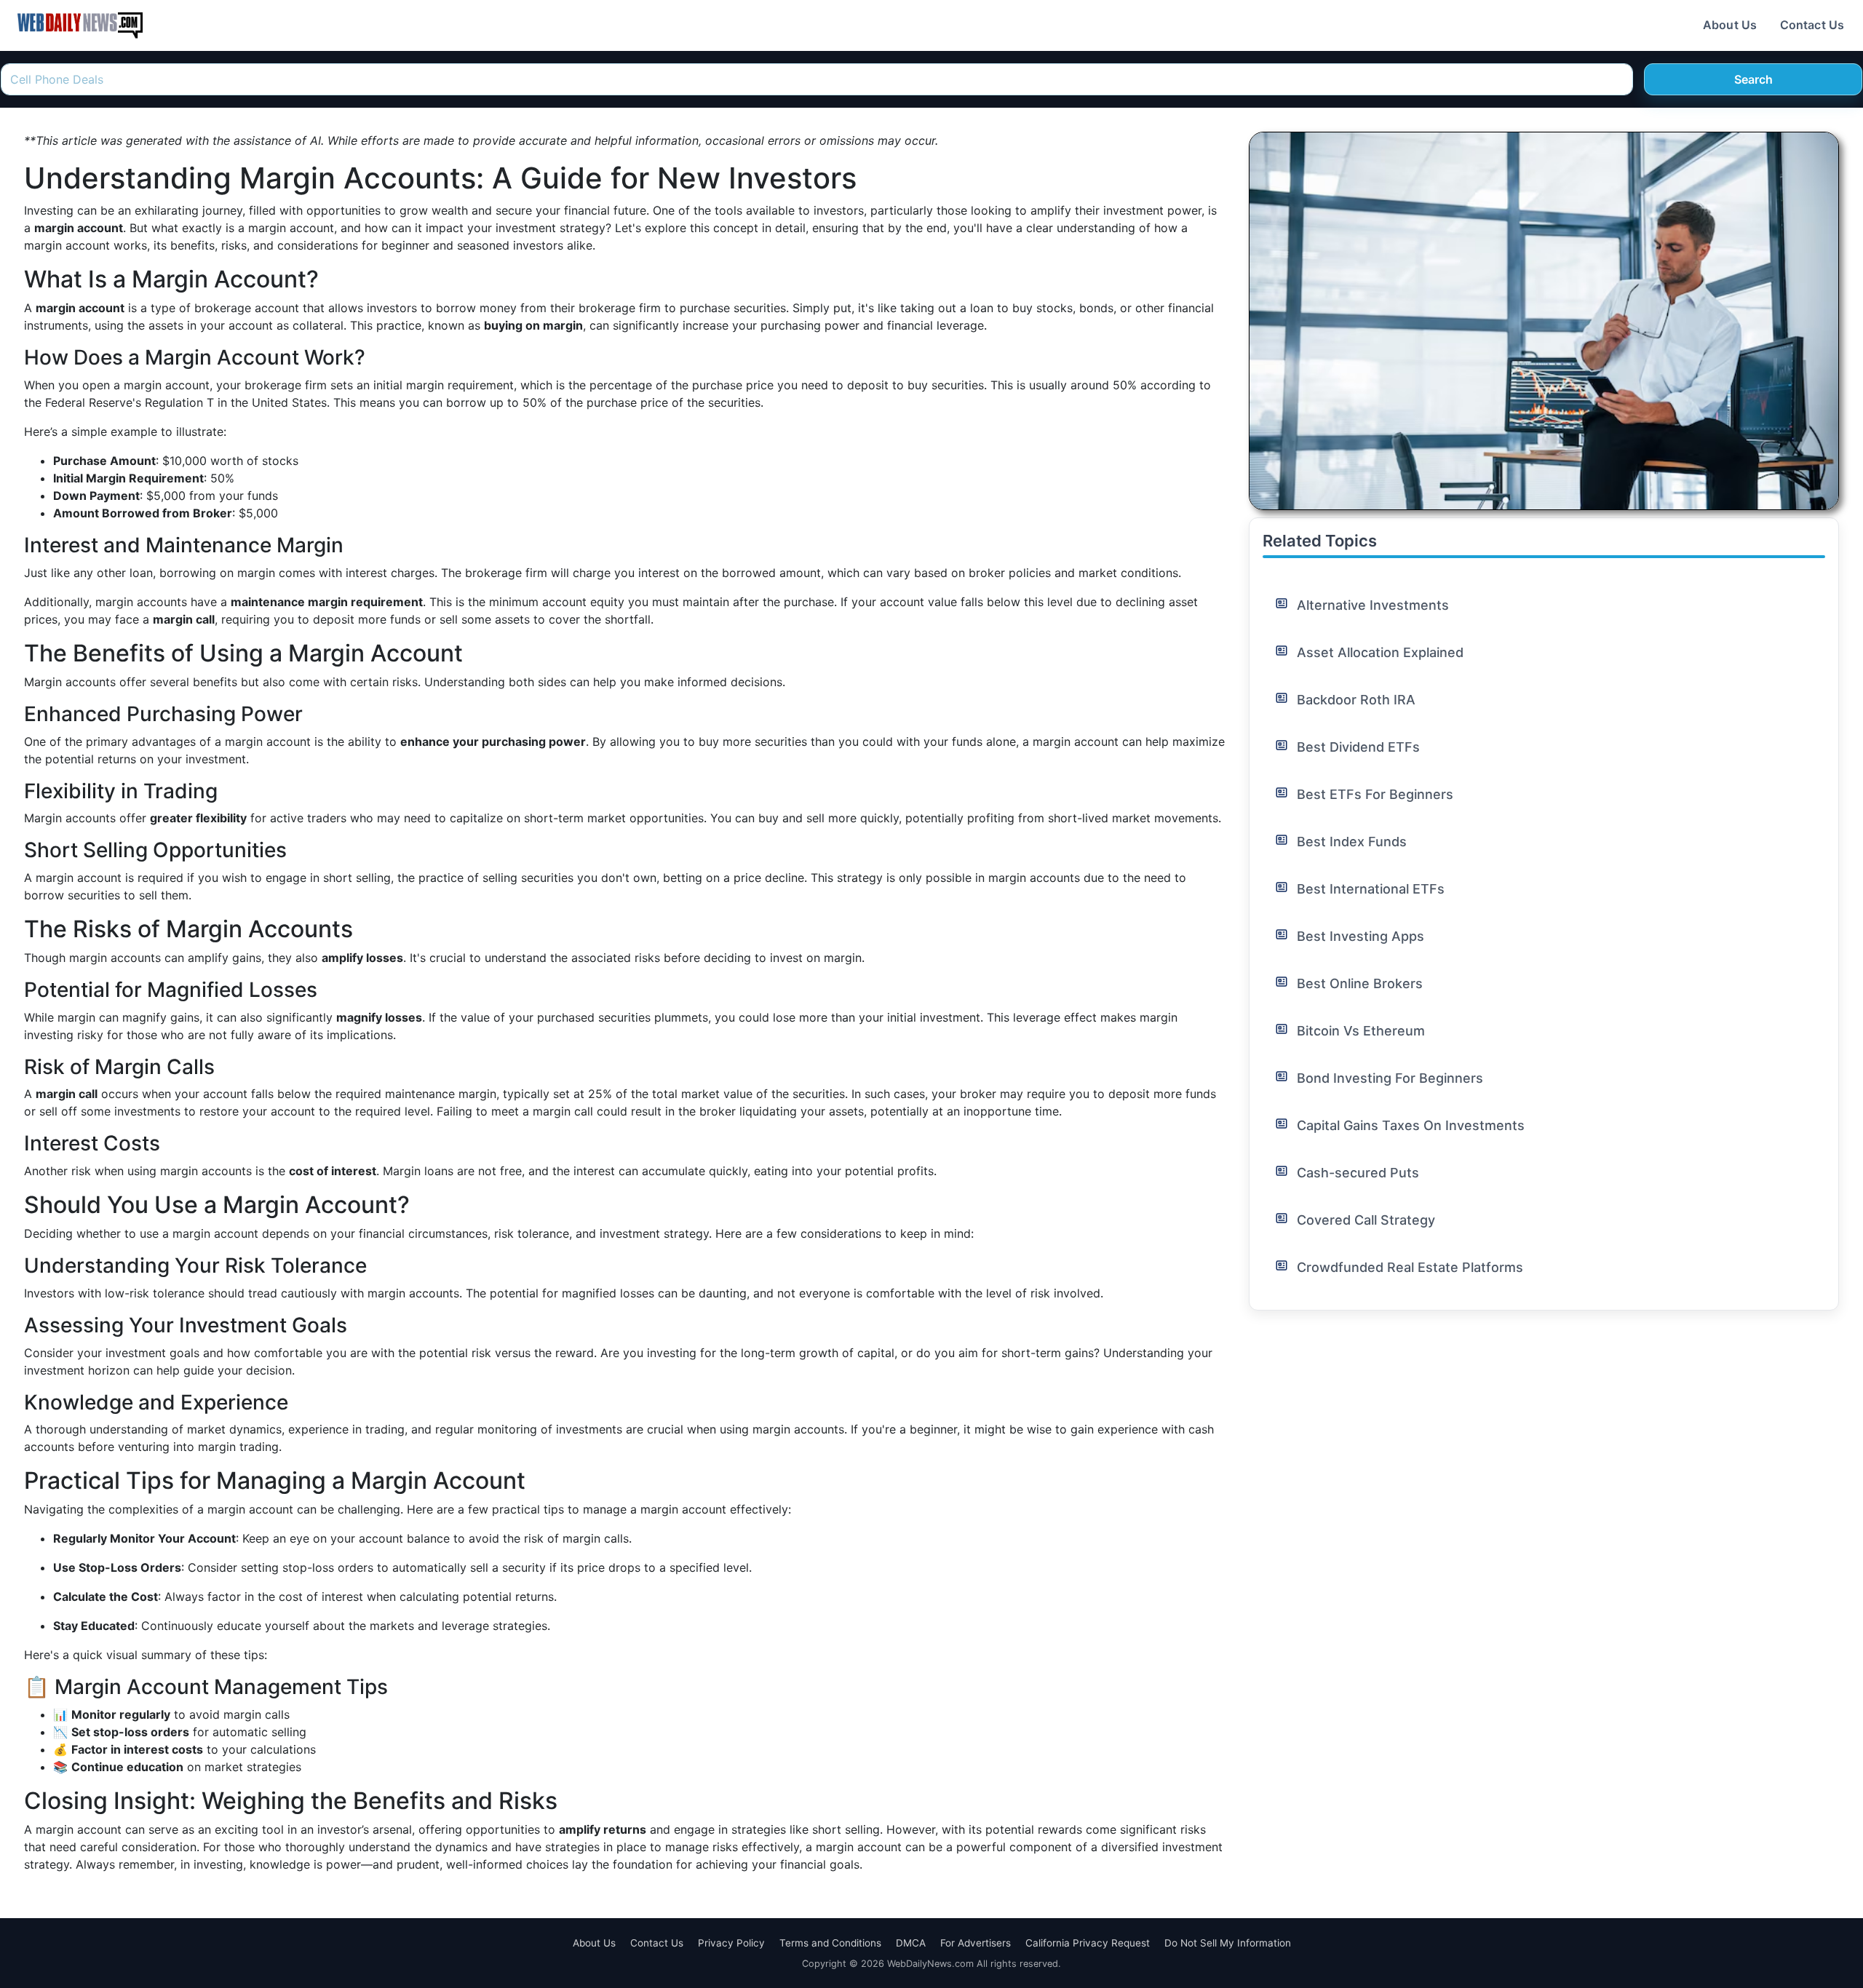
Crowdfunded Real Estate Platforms (1410, 1267)
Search (1753, 79)
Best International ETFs (1371, 889)
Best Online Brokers (1360, 983)
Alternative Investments (1373, 605)
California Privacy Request (1088, 1943)
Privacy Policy (731, 1943)
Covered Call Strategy (1366, 1220)
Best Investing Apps (1360, 936)
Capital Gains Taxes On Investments (1411, 1125)
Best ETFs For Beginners (1375, 794)
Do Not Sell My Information (1228, 1943)
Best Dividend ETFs (1358, 747)
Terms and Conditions (830, 1943)
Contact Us (1812, 25)
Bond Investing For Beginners (1390, 1078)
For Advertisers (976, 1943)
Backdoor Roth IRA (1356, 700)
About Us (1730, 25)
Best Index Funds (1352, 842)
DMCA (911, 1943)
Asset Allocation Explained (1380, 652)
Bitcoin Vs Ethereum (1361, 1031)
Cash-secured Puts (1358, 1173)
